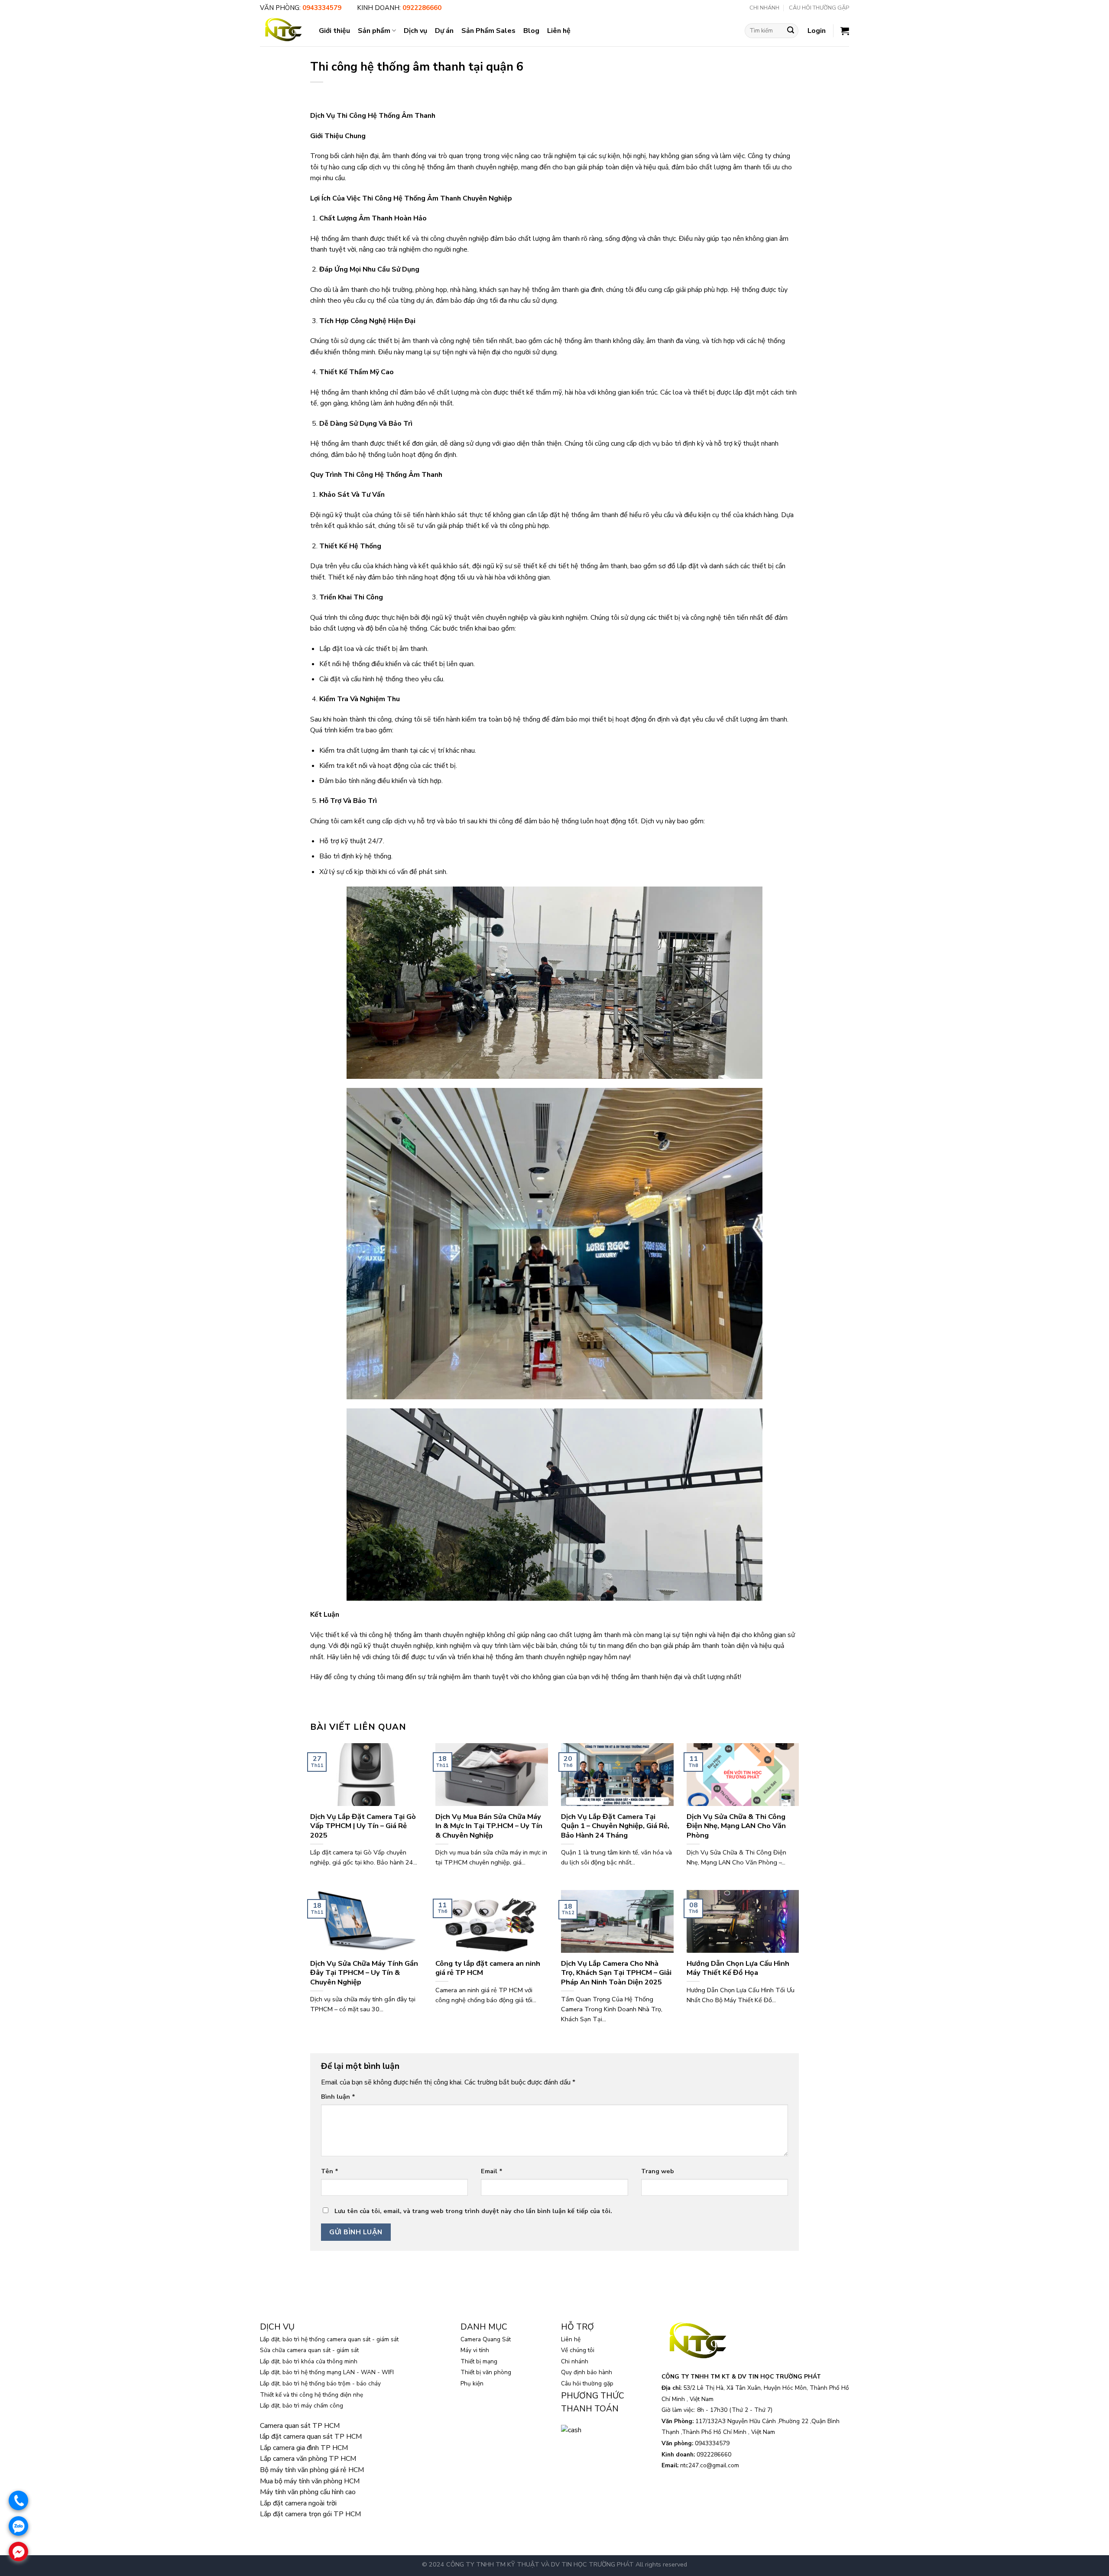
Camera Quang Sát (486, 2339)
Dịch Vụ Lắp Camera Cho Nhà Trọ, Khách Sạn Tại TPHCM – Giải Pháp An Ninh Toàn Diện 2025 (616, 1973)
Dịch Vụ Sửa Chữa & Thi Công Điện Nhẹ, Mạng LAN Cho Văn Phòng (736, 1826)
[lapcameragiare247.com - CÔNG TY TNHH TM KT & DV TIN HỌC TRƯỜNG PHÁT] (283, 31)
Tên (330, 2171)
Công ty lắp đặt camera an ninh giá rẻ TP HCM (488, 1968)
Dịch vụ (415, 31)
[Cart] (845, 31)
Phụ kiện (472, 2383)
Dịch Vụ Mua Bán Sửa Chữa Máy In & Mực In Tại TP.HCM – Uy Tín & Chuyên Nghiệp (489, 1826)
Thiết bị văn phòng (486, 2372)
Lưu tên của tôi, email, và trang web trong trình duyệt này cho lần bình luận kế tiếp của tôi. (473, 2211)
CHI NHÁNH (764, 8)
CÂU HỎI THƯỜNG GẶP (819, 8)
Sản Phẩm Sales (488, 31)
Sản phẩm (374, 31)
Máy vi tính (475, 2350)
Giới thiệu (334, 31)
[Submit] (791, 31)
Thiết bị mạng (479, 2361)
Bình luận (338, 2097)
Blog (531, 31)
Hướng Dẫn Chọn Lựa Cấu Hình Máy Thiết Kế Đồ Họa (738, 1968)
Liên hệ (559, 31)
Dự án (444, 31)
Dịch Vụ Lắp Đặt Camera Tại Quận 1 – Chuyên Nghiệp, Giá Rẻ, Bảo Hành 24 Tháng (615, 1826)
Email (492, 2171)
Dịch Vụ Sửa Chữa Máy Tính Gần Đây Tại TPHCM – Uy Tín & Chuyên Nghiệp (364, 1973)
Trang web (658, 2171)
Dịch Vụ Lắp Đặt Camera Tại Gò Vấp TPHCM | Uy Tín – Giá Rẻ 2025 (363, 1826)
